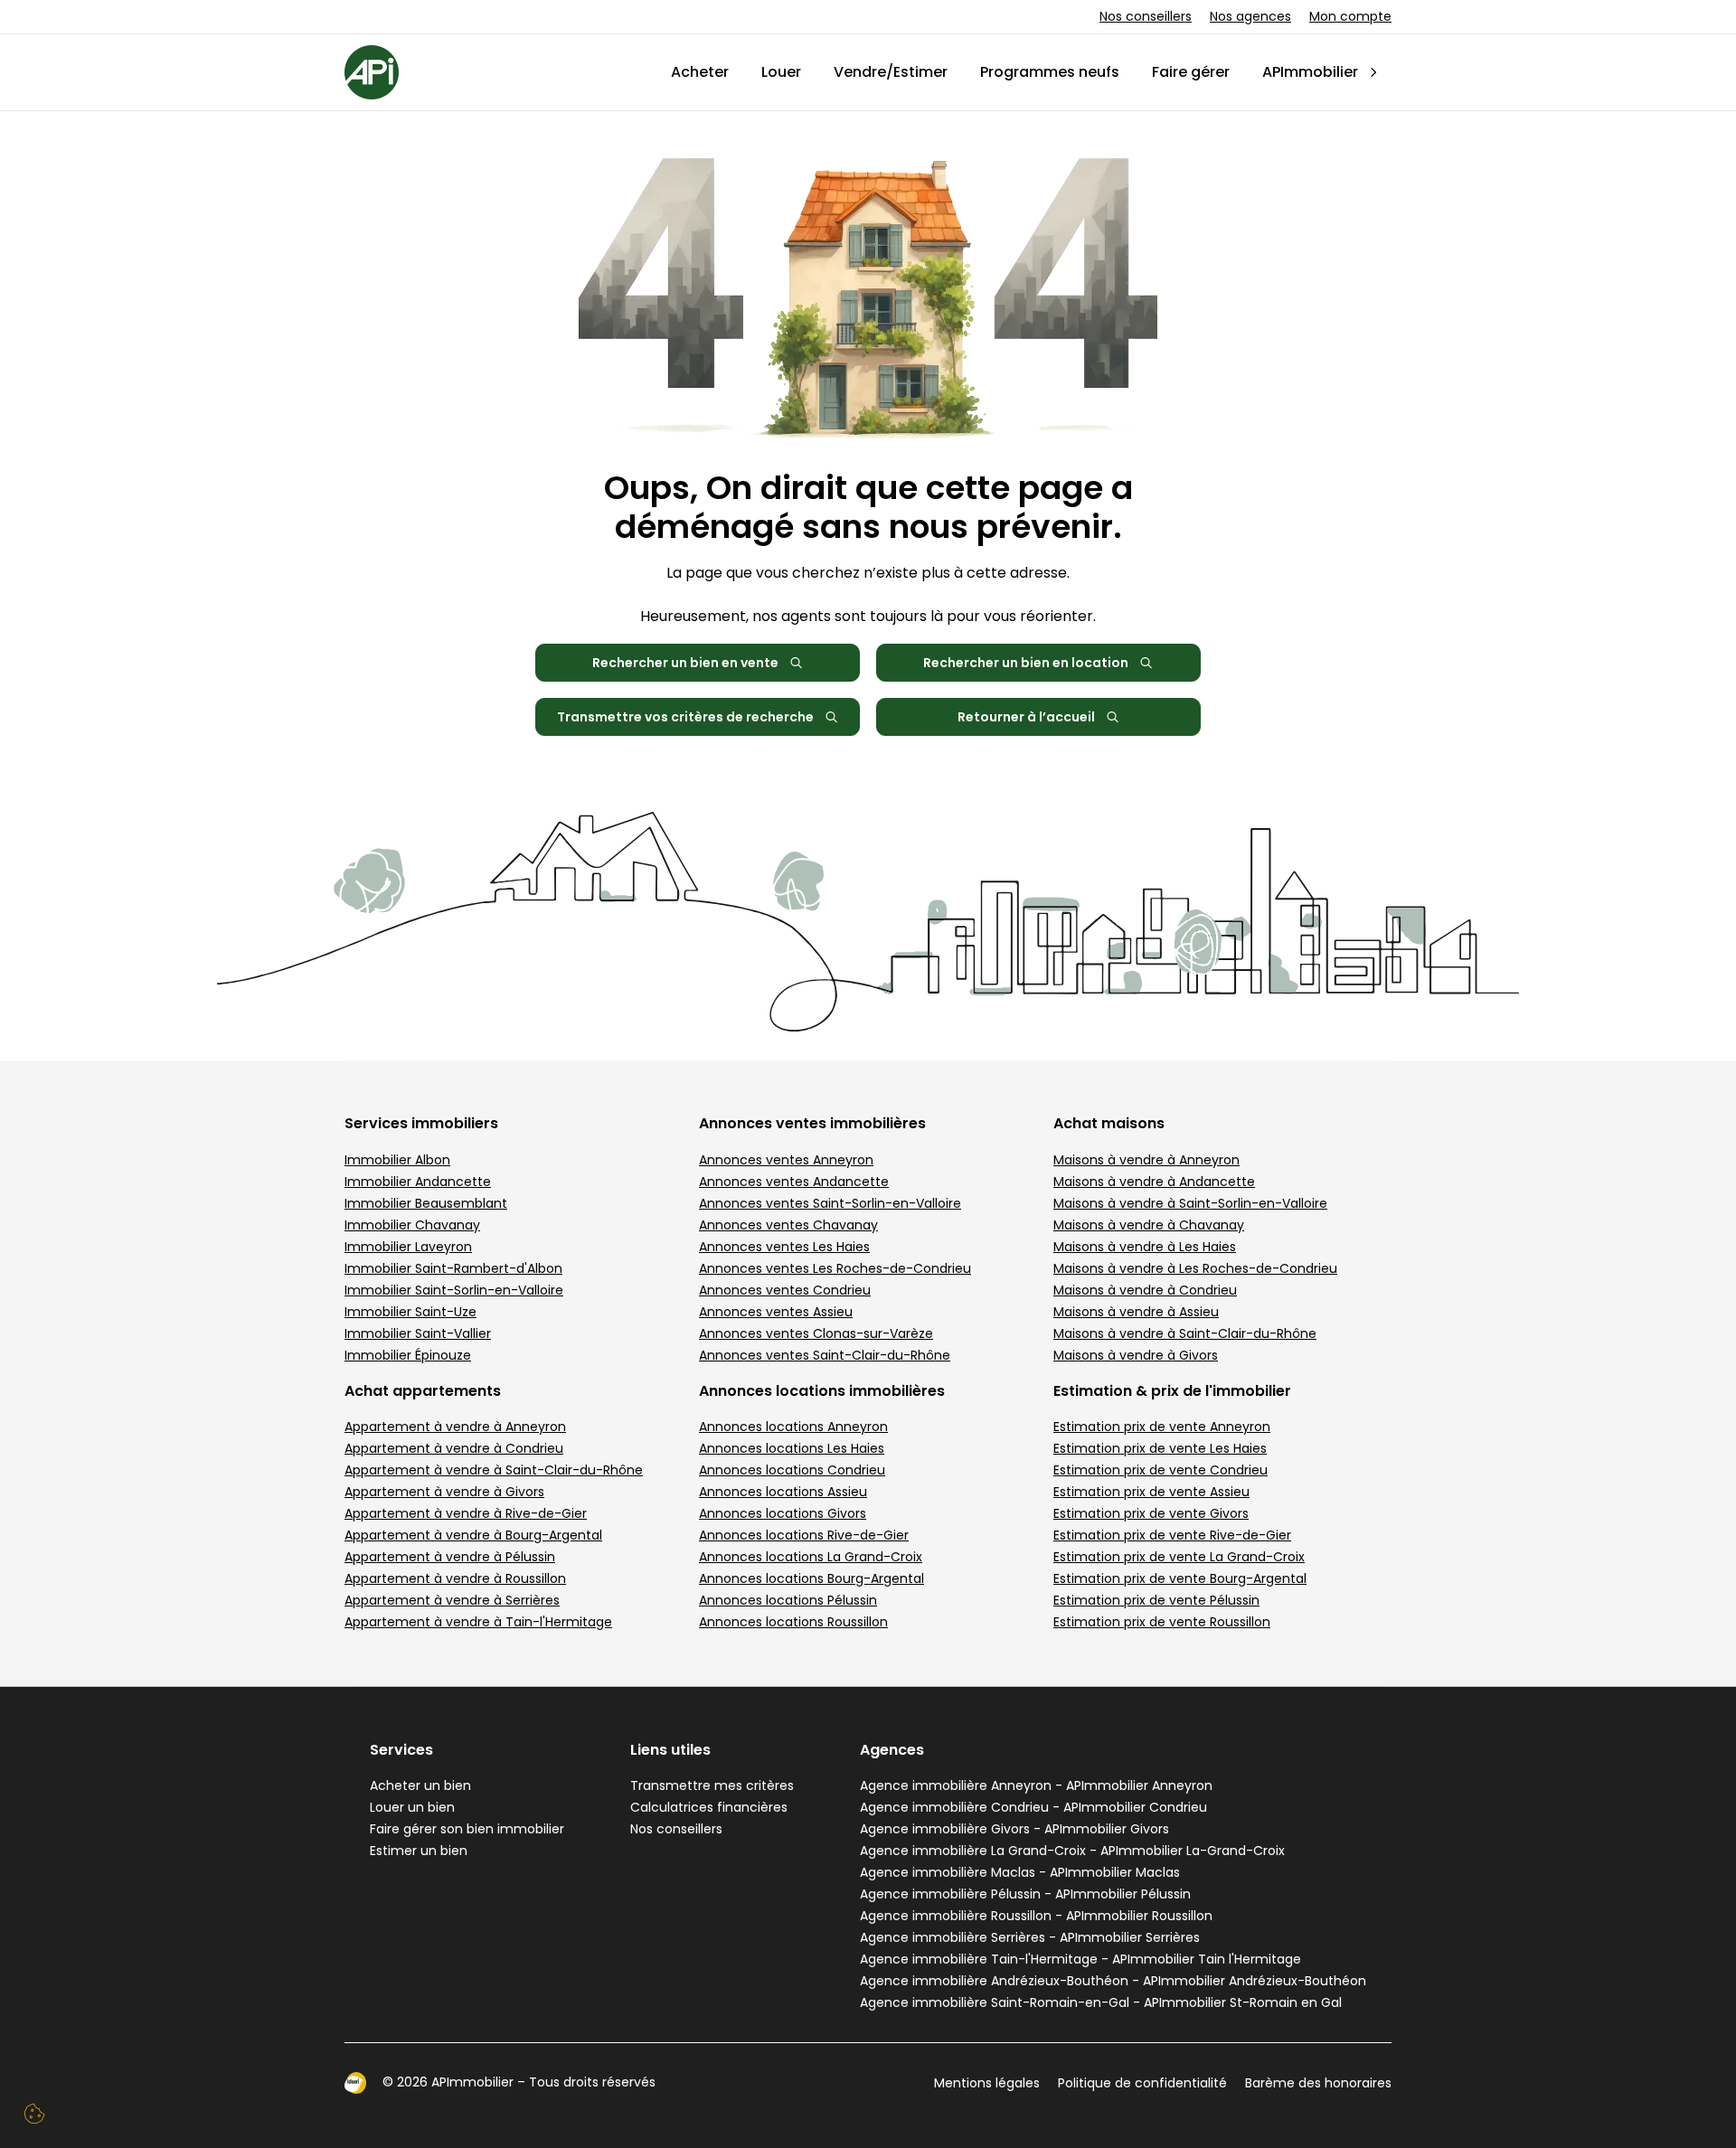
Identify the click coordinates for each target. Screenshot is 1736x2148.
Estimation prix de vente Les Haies (1160, 1448)
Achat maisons (1109, 1123)
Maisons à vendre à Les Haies (1145, 1247)
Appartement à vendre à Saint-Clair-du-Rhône (494, 1470)
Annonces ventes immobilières (812, 1123)
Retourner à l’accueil (1026, 717)
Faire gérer (1191, 72)
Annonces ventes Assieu (776, 1312)
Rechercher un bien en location (1026, 663)
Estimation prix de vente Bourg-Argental (1180, 1578)
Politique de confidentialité (1142, 2083)
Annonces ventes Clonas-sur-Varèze (816, 1333)
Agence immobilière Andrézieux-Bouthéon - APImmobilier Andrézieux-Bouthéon (1113, 1981)
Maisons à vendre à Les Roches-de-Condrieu (1195, 1268)
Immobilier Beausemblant (426, 1203)
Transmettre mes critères (712, 1785)
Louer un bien (412, 1807)
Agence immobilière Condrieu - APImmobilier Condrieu (1033, 1807)
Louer (781, 72)
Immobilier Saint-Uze (410, 1312)
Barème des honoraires (1318, 2083)
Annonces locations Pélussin (788, 1600)
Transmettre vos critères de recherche (685, 717)
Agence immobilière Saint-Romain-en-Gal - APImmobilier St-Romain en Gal (1101, 2002)
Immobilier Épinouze (408, 1355)
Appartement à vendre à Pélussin (450, 1557)
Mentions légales (987, 2083)
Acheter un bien (420, 1785)
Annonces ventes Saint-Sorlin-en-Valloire (830, 1203)
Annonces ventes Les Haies (784, 1247)
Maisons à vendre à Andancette (1154, 1182)
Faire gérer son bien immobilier (467, 1829)
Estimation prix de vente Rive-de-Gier (1172, 1535)
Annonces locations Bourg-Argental (811, 1578)
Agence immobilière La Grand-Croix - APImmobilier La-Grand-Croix (1072, 1851)
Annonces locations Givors (783, 1513)
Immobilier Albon (397, 1160)
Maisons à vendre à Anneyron (1146, 1160)
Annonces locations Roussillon (793, 1622)
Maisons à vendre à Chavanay (1149, 1225)
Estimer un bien (419, 1851)
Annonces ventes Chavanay (788, 1225)
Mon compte (1350, 16)
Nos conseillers (1146, 16)
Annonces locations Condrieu (792, 1470)
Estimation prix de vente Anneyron (1162, 1427)
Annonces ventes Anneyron (786, 1160)
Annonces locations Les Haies (792, 1448)
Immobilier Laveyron (408, 1247)
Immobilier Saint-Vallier (418, 1333)
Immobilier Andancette (418, 1182)
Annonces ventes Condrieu (785, 1290)
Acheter (700, 72)
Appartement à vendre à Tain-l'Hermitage (478, 1622)
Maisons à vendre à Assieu (1136, 1312)
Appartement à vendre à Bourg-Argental (473, 1535)
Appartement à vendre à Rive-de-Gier (466, 1513)
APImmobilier (1310, 72)
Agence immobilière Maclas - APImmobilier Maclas (1020, 1872)
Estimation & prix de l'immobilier (1172, 1391)
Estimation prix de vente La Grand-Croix (1179, 1557)
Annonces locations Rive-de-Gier (804, 1535)
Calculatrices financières (709, 1807)
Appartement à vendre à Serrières (452, 1600)
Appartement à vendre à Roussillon (455, 1578)
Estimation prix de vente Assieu (1151, 1492)
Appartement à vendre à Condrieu (454, 1448)
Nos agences (1250, 16)
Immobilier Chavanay (412, 1225)
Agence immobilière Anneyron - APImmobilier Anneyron (1036, 1785)
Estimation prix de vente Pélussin (1156, 1600)
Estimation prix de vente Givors (1151, 1513)
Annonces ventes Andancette (794, 1182)
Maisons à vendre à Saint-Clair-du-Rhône (1185, 1333)
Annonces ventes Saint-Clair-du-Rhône (825, 1355)
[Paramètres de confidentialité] (34, 2114)
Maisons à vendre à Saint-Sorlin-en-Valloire (1190, 1203)
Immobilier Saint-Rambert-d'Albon (453, 1268)
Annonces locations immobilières (822, 1391)
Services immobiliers (421, 1123)
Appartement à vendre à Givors (444, 1492)
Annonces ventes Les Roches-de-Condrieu (835, 1268)
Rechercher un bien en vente (685, 663)
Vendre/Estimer (891, 72)
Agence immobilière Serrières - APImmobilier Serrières (1030, 1937)
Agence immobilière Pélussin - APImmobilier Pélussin (1025, 1894)
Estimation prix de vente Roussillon (1162, 1622)
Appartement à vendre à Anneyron (455, 1427)
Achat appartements (423, 1391)
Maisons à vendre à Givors (1136, 1355)
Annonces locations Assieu (783, 1492)
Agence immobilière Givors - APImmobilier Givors (1014, 1829)
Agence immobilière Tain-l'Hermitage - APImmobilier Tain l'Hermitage (1080, 1959)
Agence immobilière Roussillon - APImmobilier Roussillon (1036, 1916)
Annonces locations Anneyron (793, 1427)
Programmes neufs (1050, 72)
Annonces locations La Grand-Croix (811, 1557)
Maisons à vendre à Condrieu (1145, 1290)
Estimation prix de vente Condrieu (1160, 1470)
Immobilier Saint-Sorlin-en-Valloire (454, 1290)
